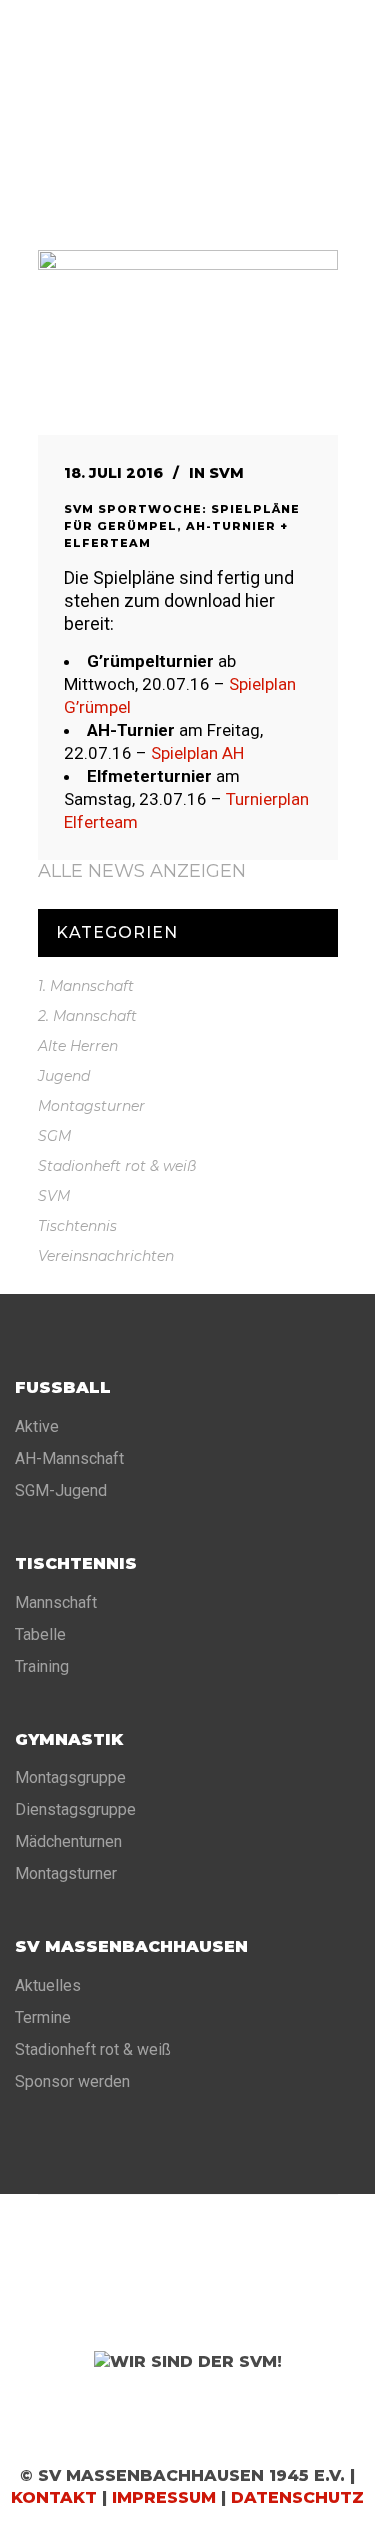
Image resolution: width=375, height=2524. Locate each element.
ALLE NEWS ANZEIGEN (142, 871)
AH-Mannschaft (69, 1458)
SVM (226, 473)
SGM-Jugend (61, 1490)
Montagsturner (91, 1106)
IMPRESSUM (164, 2497)
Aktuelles (48, 1985)
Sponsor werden (72, 2081)
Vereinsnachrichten (106, 1256)
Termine (43, 2017)
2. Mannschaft (87, 1016)
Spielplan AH (197, 753)
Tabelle (40, 1634)
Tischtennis (77, 1226)
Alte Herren (78, 1046)
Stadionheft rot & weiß (117, 1166)
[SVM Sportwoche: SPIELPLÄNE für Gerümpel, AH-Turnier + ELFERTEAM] (188, 342)
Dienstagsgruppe (75, 1809)
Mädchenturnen (68, 1841)
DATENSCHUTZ (297, 2497)
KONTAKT (54, 2497)
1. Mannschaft (86, 986)
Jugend (64, 1076)
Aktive (37, 1426)
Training (42, 1666)
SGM (54, 1136)
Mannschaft (56, 1602)
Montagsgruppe (70, 1777)
